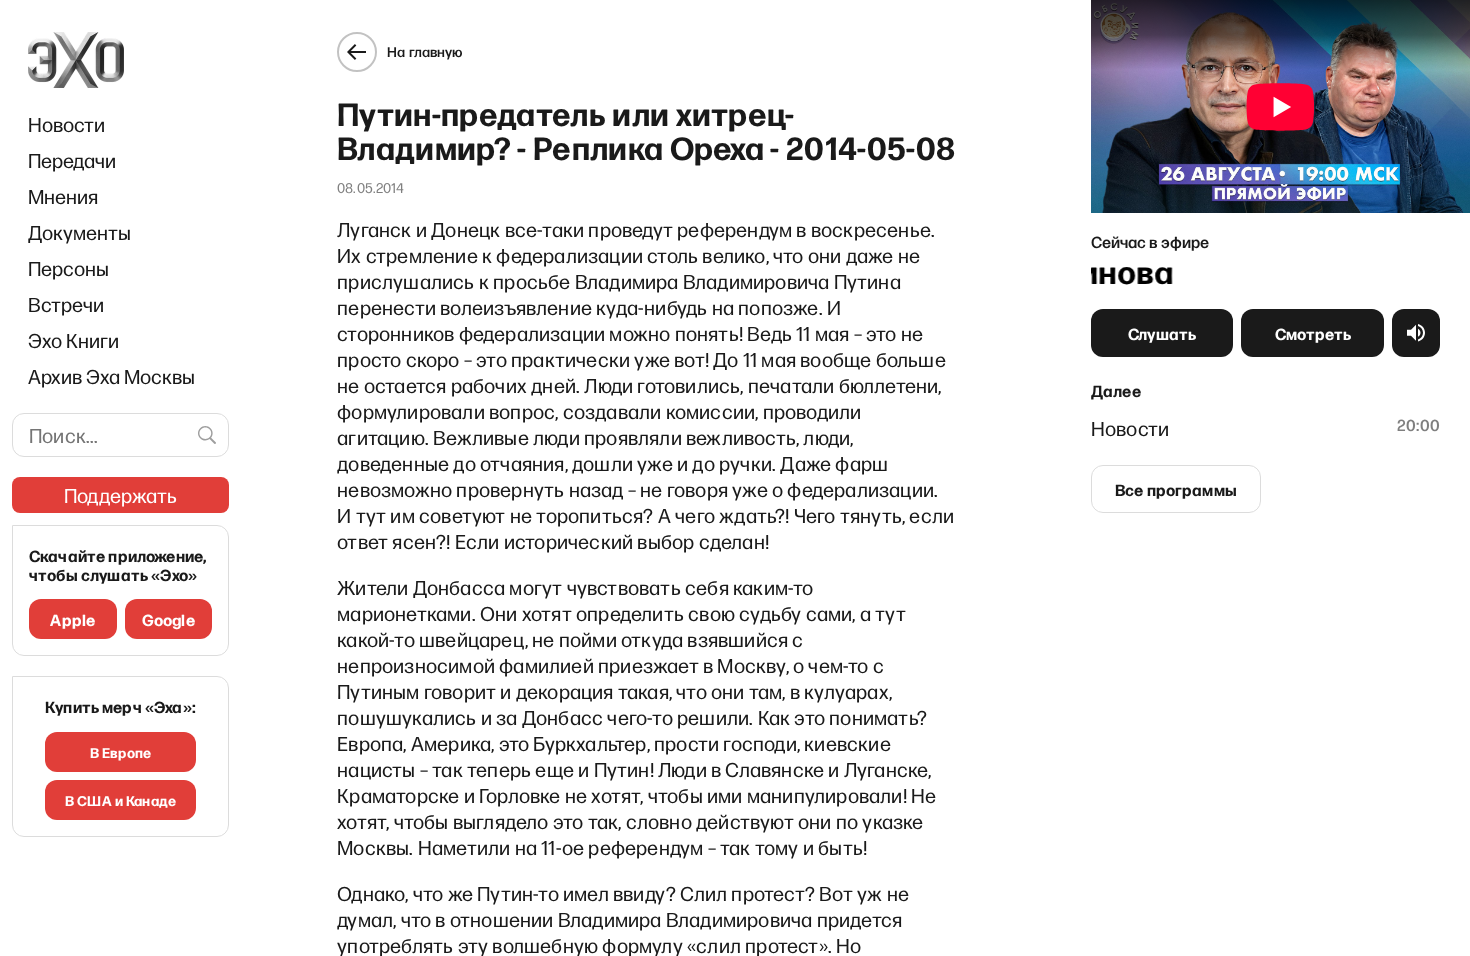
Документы (79, 232)
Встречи (66, 304)
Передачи (72, 160)
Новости (66, 124)
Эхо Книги (73, 340)
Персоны (68, 268)
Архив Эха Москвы (111, 376)
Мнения (63, 196)
